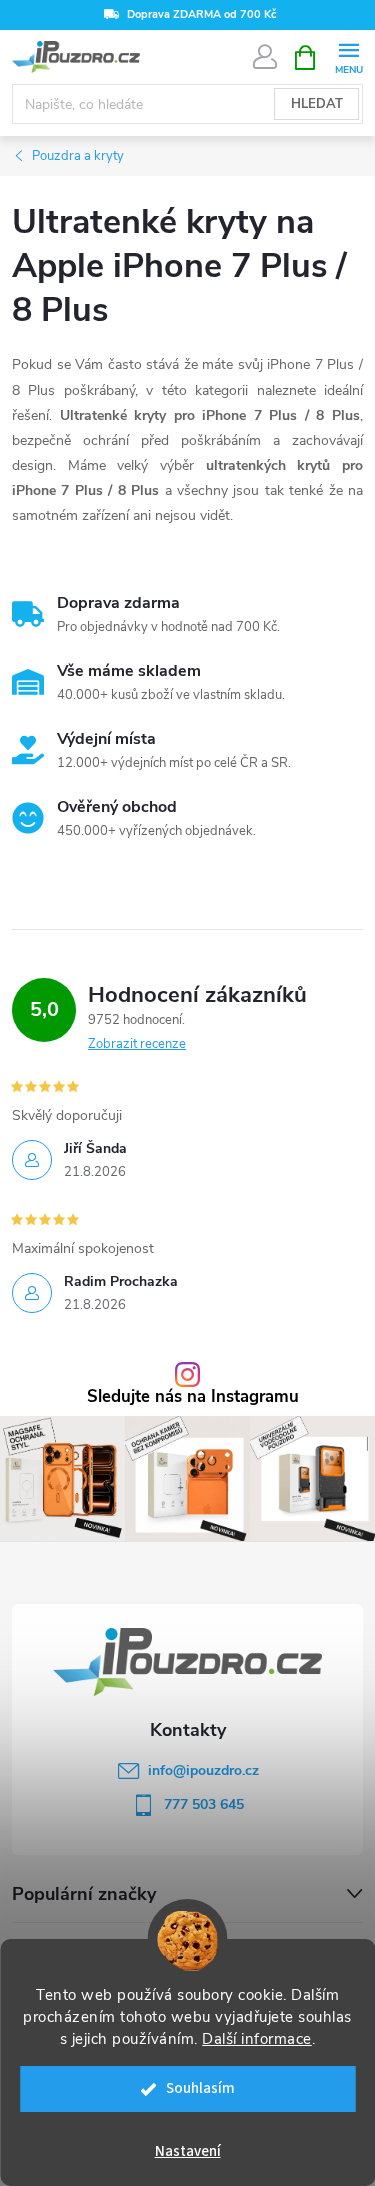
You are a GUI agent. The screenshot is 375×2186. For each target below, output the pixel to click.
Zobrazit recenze (137, 1044)
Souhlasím (200, 2088)
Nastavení (188, 2151)
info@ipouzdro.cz (203, 1770)
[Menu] (348, 56)
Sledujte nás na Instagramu (193, 1397)
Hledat (317, 104)
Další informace (257, 2039)
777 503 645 (204, 1804)
